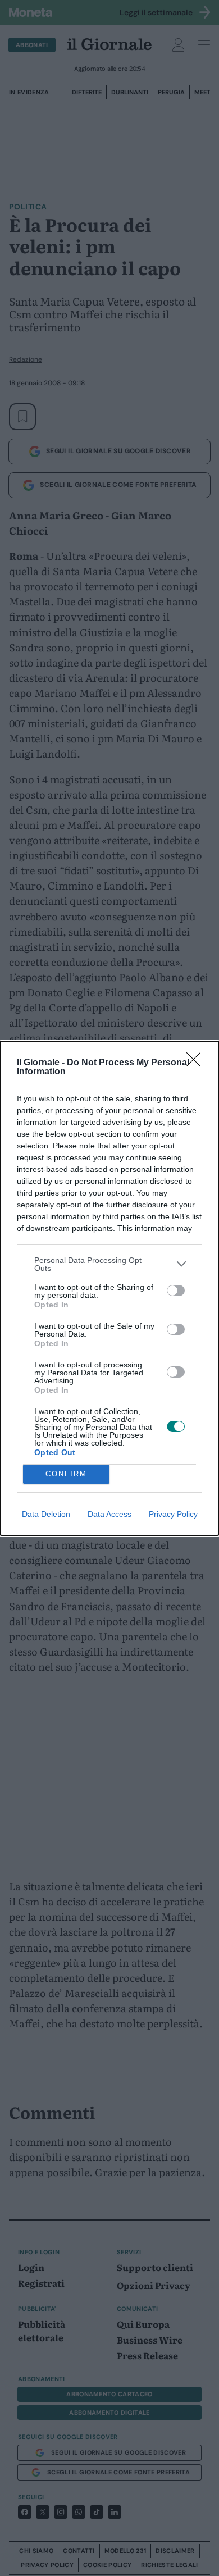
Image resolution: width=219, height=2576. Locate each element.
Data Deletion (46, 1514)
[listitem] (109, 1264)
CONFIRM (66, 1474)
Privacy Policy (173, 1514)
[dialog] (109, 1288)
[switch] (176, 1291)
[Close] (197, 1063)
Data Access (109, 1514)
